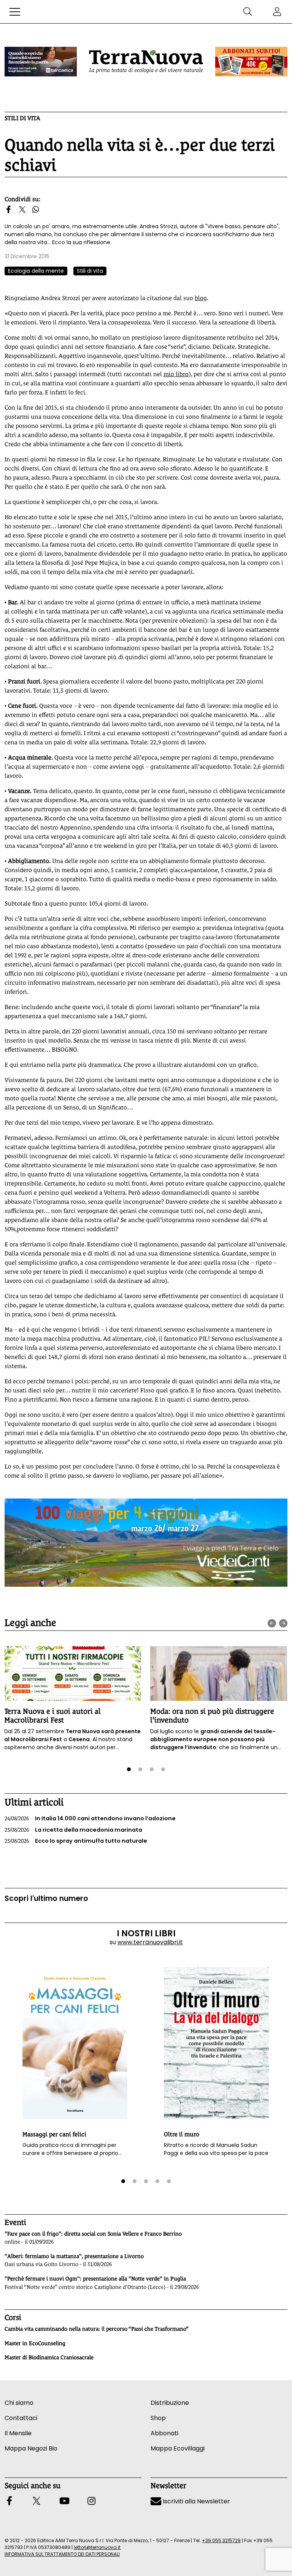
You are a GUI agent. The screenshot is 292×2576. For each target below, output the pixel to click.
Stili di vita (22, 118)
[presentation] (272, 1623)
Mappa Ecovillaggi (178, 2448)
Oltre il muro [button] (182, 2134)
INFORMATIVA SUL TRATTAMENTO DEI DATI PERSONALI (62, 2554)
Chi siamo (19, 2403)
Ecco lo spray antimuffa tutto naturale (76, 1841)
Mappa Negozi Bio (31, 2448)
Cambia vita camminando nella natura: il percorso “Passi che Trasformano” (97, 2329)
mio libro (176, 374)
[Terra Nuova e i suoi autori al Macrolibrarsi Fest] (73, 1673)
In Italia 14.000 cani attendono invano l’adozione (90, 1818)
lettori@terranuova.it (97, 2547)
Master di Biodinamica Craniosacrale (49, 2357)
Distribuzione (170, 2403)
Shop (158, 2418)
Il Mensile (18, 2433)
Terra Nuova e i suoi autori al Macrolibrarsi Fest (52, 1715)
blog (201, 298)
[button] (15, 12)
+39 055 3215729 (221, 2540)
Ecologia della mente (36, 271)
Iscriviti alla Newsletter (196, 2501)
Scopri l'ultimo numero (46, 1898)
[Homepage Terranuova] (146, 62)
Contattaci (21, 2418)
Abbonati (164, 2433)
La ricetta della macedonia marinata (73, 1830)
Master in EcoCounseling (35, 2343)
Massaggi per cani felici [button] (54, 2134)
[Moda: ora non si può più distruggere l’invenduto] (219, 1673)
